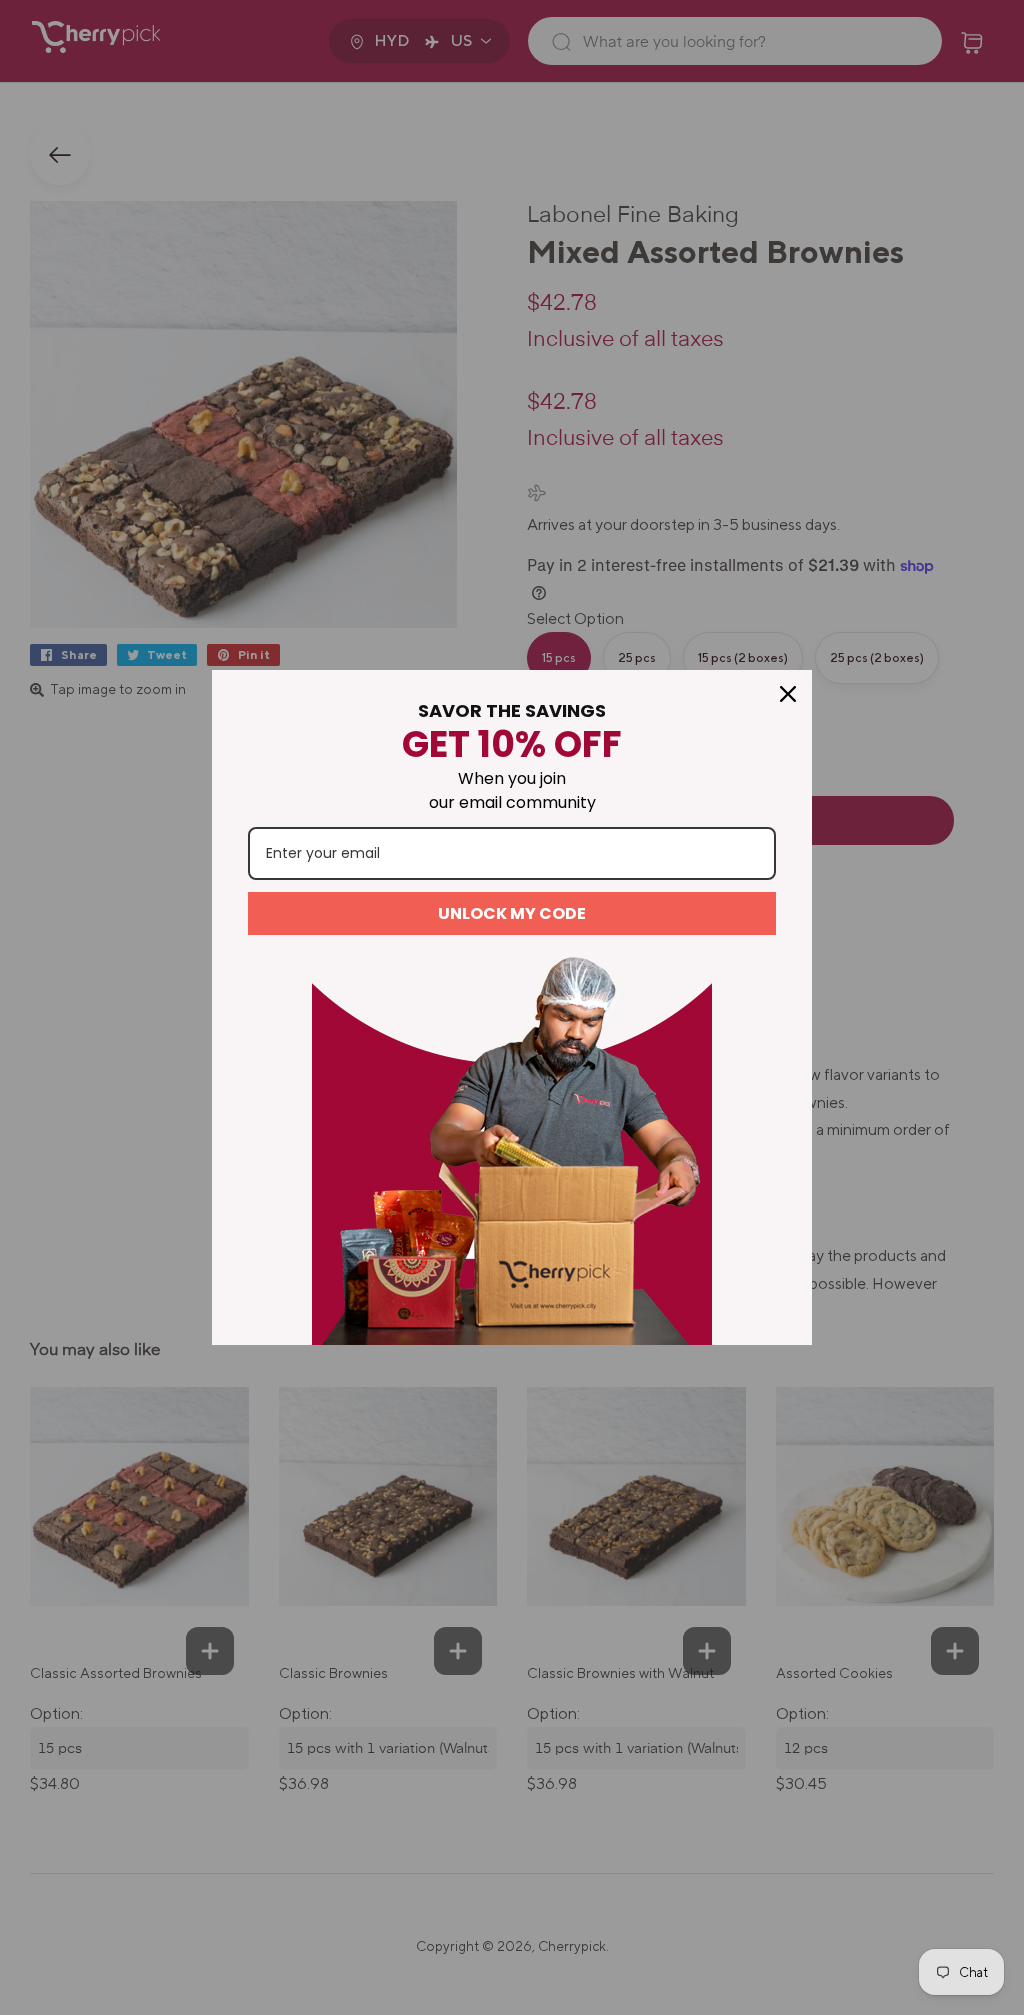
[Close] (788, 694)
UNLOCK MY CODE (512, 913)
